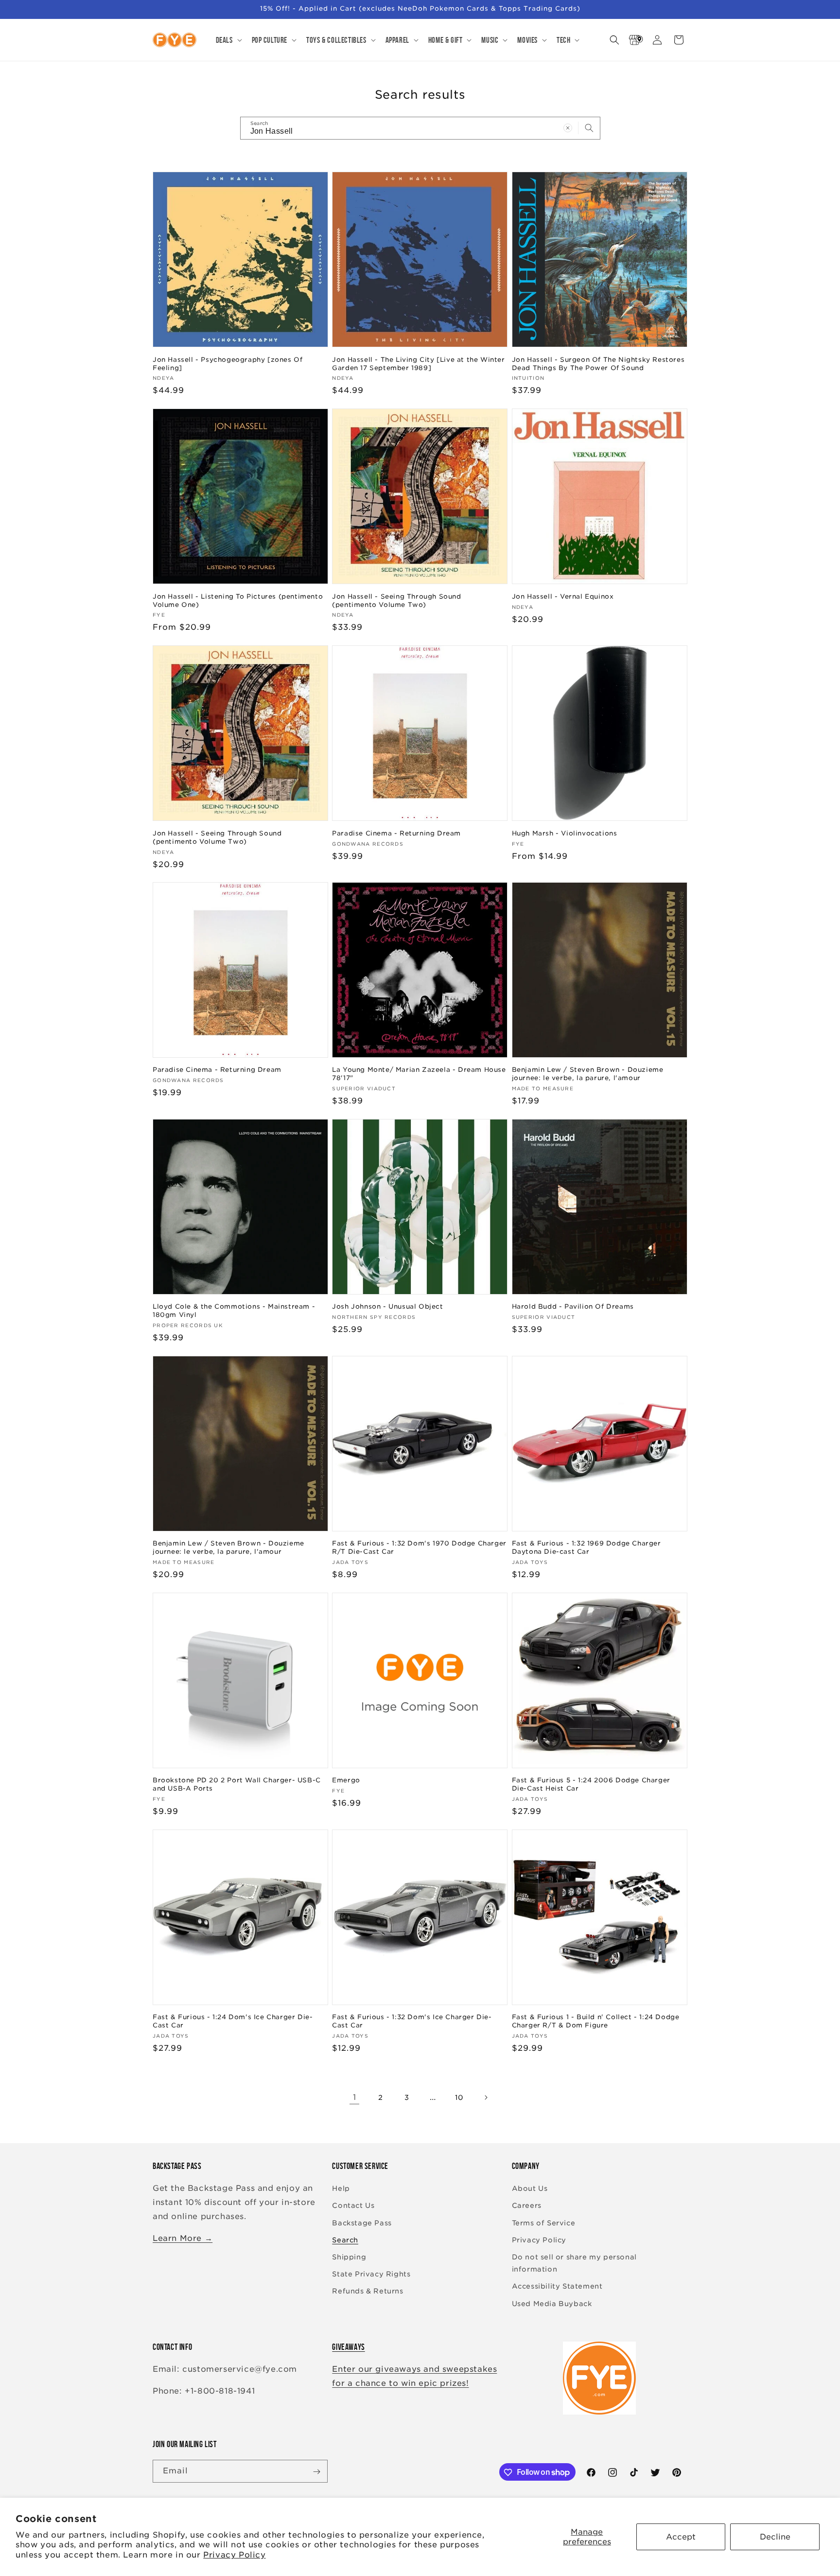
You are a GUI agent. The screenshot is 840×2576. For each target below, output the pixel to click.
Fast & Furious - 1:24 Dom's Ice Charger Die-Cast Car (233, 2022)
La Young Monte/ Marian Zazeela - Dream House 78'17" (419, 1074)
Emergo (346, 1780)
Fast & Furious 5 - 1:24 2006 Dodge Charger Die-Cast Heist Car (591, 1784)
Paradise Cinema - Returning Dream (396, 833)
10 (459, 2097)
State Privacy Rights (371, 2274)
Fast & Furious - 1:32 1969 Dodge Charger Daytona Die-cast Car (586, 1547)
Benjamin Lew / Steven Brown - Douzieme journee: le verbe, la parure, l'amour (588, 1074)
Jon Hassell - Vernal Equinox (563, 596)
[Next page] (486, 2097)
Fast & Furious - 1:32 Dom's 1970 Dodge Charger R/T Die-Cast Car (419, 1547)
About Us (530, 2189)
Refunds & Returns (367, 2292)
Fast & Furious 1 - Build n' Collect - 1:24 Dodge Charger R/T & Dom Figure (596, 2022)
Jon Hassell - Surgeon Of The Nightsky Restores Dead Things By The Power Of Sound (598, 363)
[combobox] (420, 128)
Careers (527, 2206)
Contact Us (353, 2206)
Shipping (349, 2257)
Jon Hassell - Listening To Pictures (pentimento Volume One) (238, 600)
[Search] (589, 128)
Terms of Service (544, 2223)
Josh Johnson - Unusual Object (387, 1306)
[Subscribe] (316, 2472)
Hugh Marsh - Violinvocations (565, 833)
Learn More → (183, 2238)
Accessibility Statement (557, 2287)
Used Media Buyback (552, 2304)
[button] (228, 40)
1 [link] (355, 2097)
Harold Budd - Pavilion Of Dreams (573, 1306)
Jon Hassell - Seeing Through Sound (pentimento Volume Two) (396, 600)
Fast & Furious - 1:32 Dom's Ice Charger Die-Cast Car (412, 2022)
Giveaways (348, 2347)
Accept (681, 2537)
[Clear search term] (568, 128)
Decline (775, 2537)
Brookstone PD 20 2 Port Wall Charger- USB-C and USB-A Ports (237, 1784)
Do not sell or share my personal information (574, 2263)
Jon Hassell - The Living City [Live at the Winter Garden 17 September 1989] (418, 363)
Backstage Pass (362, 2223)
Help (341, 2189)
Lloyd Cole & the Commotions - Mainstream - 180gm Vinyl (234, 1311)
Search (345, 2240)
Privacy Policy (234, 2555)
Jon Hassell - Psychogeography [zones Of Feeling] (227, 363)
